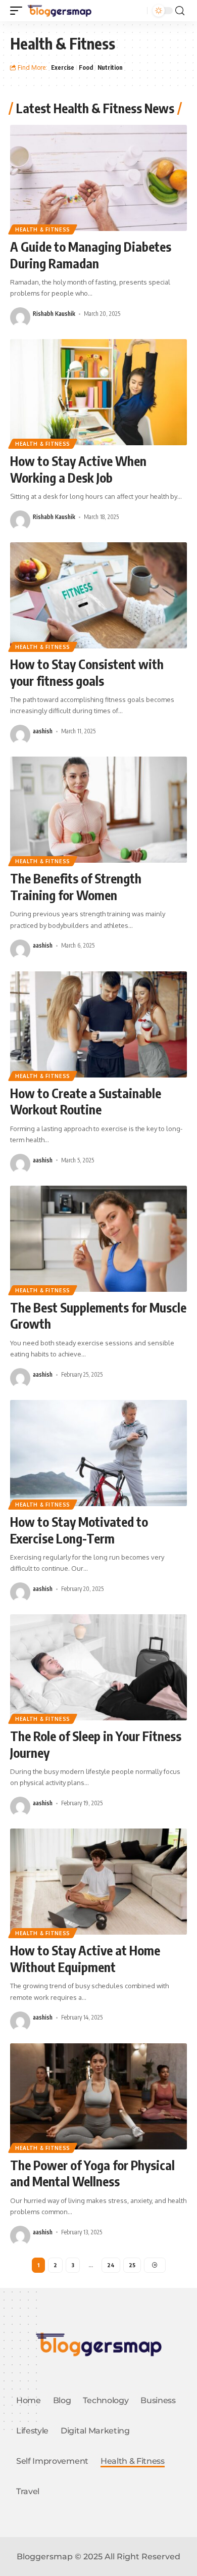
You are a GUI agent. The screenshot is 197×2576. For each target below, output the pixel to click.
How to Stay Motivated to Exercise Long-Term (79, 1530)
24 (111, 2265)
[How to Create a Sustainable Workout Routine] (98, 1024)
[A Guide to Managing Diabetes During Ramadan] (98, 178)
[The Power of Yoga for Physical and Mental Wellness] (98, 2096)
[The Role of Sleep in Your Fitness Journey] (98, 1667)
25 (132, 2265)
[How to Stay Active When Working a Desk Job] (98, 392)
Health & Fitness (43, 229)
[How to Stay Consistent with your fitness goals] (98, 595)
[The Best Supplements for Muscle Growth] (98, 1239)
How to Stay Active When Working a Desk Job (78, 469)
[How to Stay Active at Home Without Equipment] (98, 1882)
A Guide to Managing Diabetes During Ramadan (91, 255)
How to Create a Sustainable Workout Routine (86, 1102)
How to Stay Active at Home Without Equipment (85, 1959)
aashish (43, 731)
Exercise (63, 67)
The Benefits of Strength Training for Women (76, 887)
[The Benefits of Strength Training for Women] (98, 810)
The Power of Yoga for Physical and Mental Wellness (92, 2173)
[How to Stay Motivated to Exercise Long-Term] (98, 1453)
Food (86, 67)
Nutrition (110, 67)
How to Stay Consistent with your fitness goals (87, 672)
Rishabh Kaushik (54, 314)
